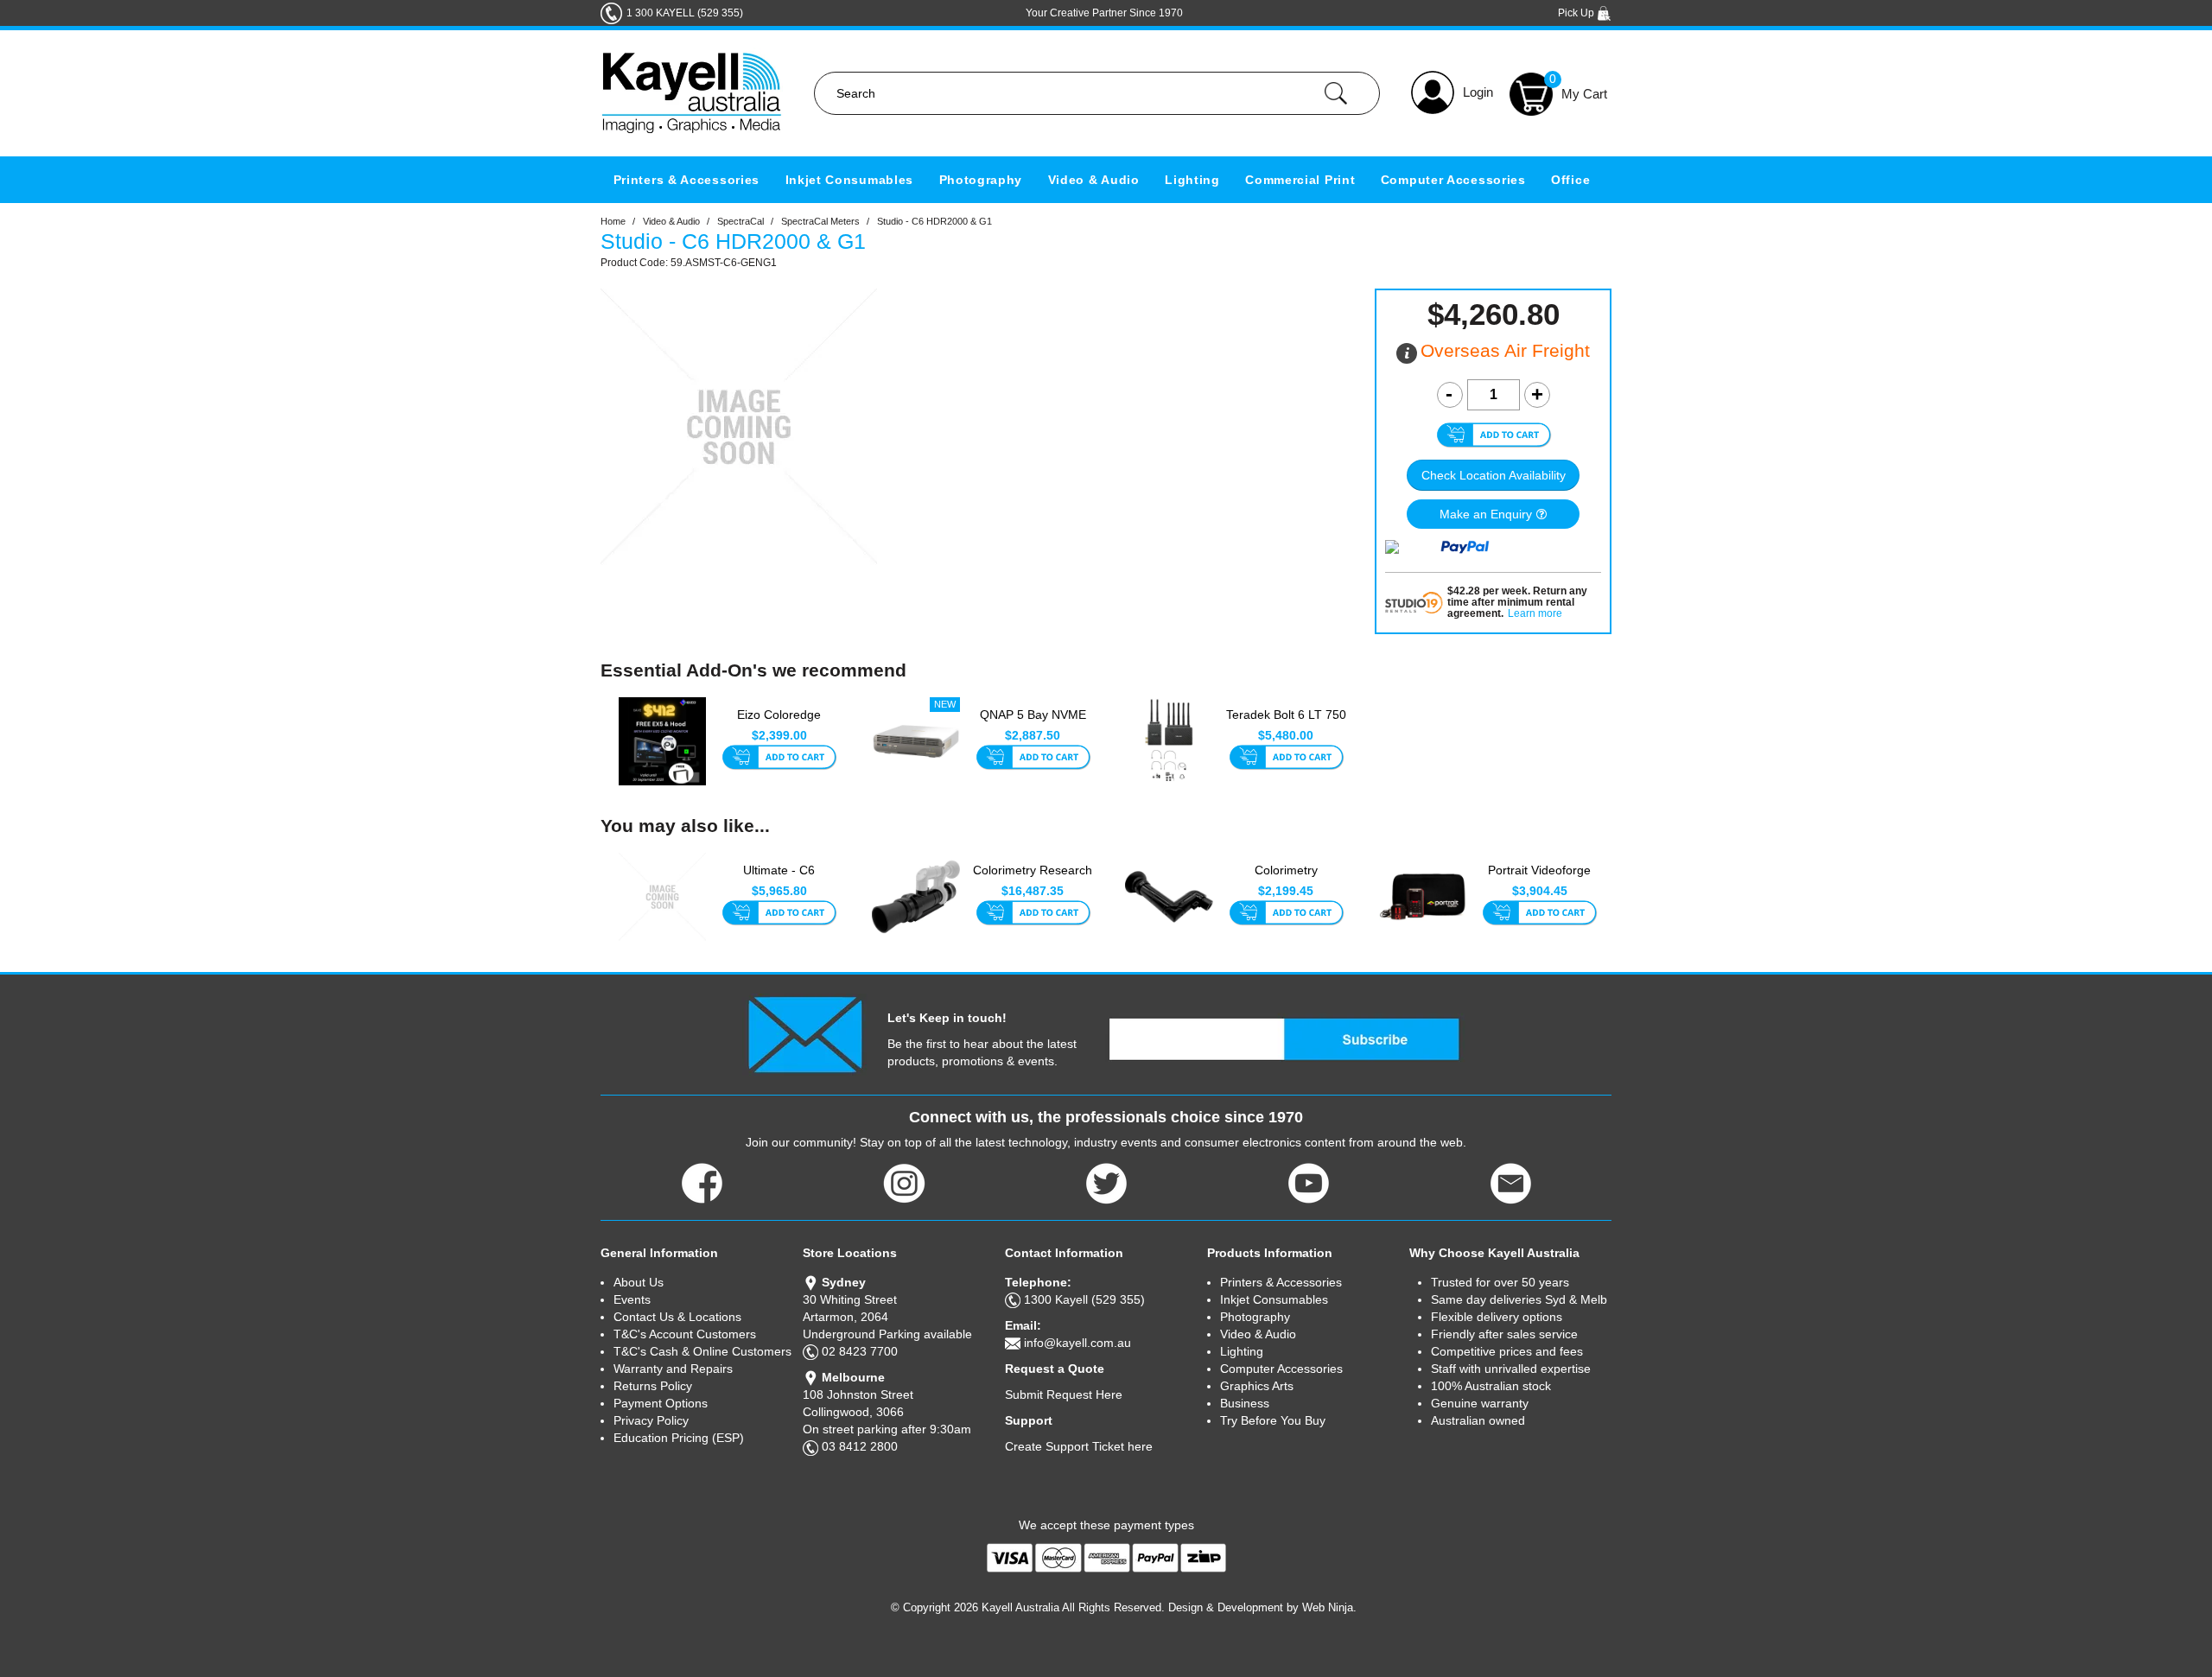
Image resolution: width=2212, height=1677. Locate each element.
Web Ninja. (1329, 1607)
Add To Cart (779, 759)
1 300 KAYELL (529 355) (685, 13)
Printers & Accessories (686, 180)
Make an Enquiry (1486, 514)
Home (613, 221)
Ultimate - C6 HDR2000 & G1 (779, 879)
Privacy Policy (651, 1420)
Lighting (1192, 180)
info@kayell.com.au (1077, 1343)
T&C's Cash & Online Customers (702, 1351)
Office (1570, 180)
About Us (639, 1282)
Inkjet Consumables (850, 180)
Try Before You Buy (1273, 1420)
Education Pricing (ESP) (679, 1438)
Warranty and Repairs (673, 1369)
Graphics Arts (1257, 1386)
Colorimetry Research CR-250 (1033, 879)
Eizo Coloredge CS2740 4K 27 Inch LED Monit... (779, 724)
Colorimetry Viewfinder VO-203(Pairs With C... (1286, 880)
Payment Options (661, 1403)
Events (632, 1299)
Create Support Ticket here (1079, 1446)
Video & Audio (1094, 180)
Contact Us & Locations (677, 1317)
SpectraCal (741, 221)
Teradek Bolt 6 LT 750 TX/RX (1286, 723)
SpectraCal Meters (820, 221)
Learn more (1535, 614)
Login (1478, 92)
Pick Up (1577, 13)
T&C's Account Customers (685, 1334)
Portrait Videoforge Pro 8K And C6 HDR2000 (1539, 880)
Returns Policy (653, 1386)
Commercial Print (1300, 180)
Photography (981, 180)
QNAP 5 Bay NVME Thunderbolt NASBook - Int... (1033, 724)
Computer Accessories (1453, 180)
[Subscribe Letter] (805, 1033)
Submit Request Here (1064, 1394)
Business (1245, 1403)
